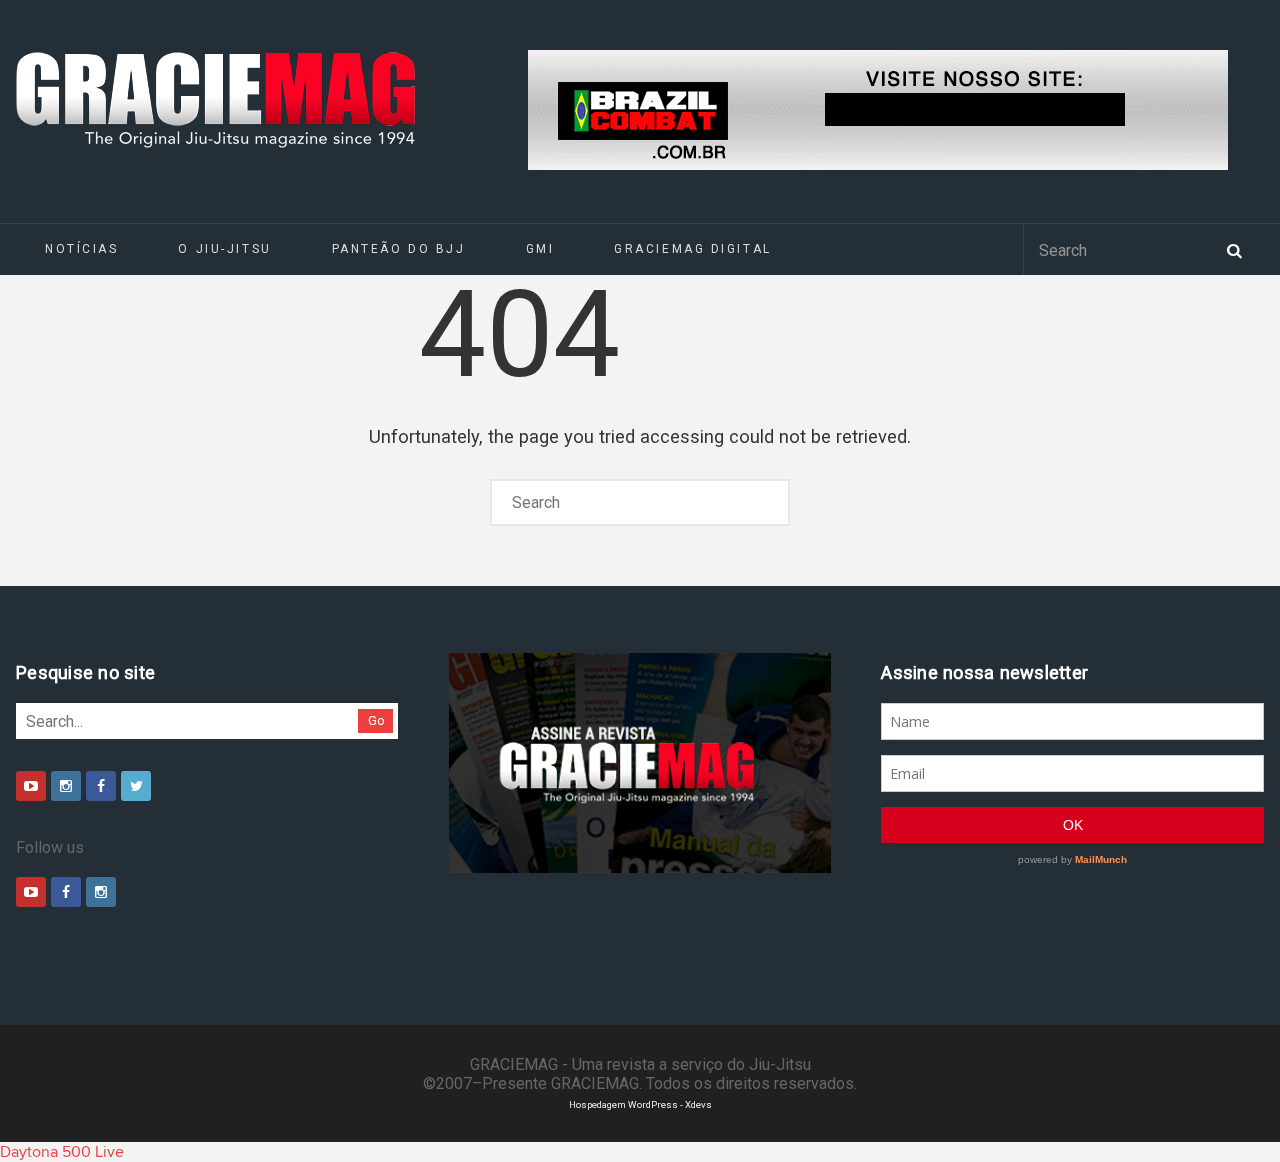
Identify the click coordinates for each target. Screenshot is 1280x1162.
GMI (540, 249)
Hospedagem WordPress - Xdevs (640, 1104)
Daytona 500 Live (62, 1152)
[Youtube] (31, 786)
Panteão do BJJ (399, 249)
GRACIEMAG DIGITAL (693, 249)
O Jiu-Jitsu (224, 249)
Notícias (81, 249)
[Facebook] (101, 786)
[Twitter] (136, 786)
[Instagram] (66, 786)
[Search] (1234, 249)
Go (376, 720)
